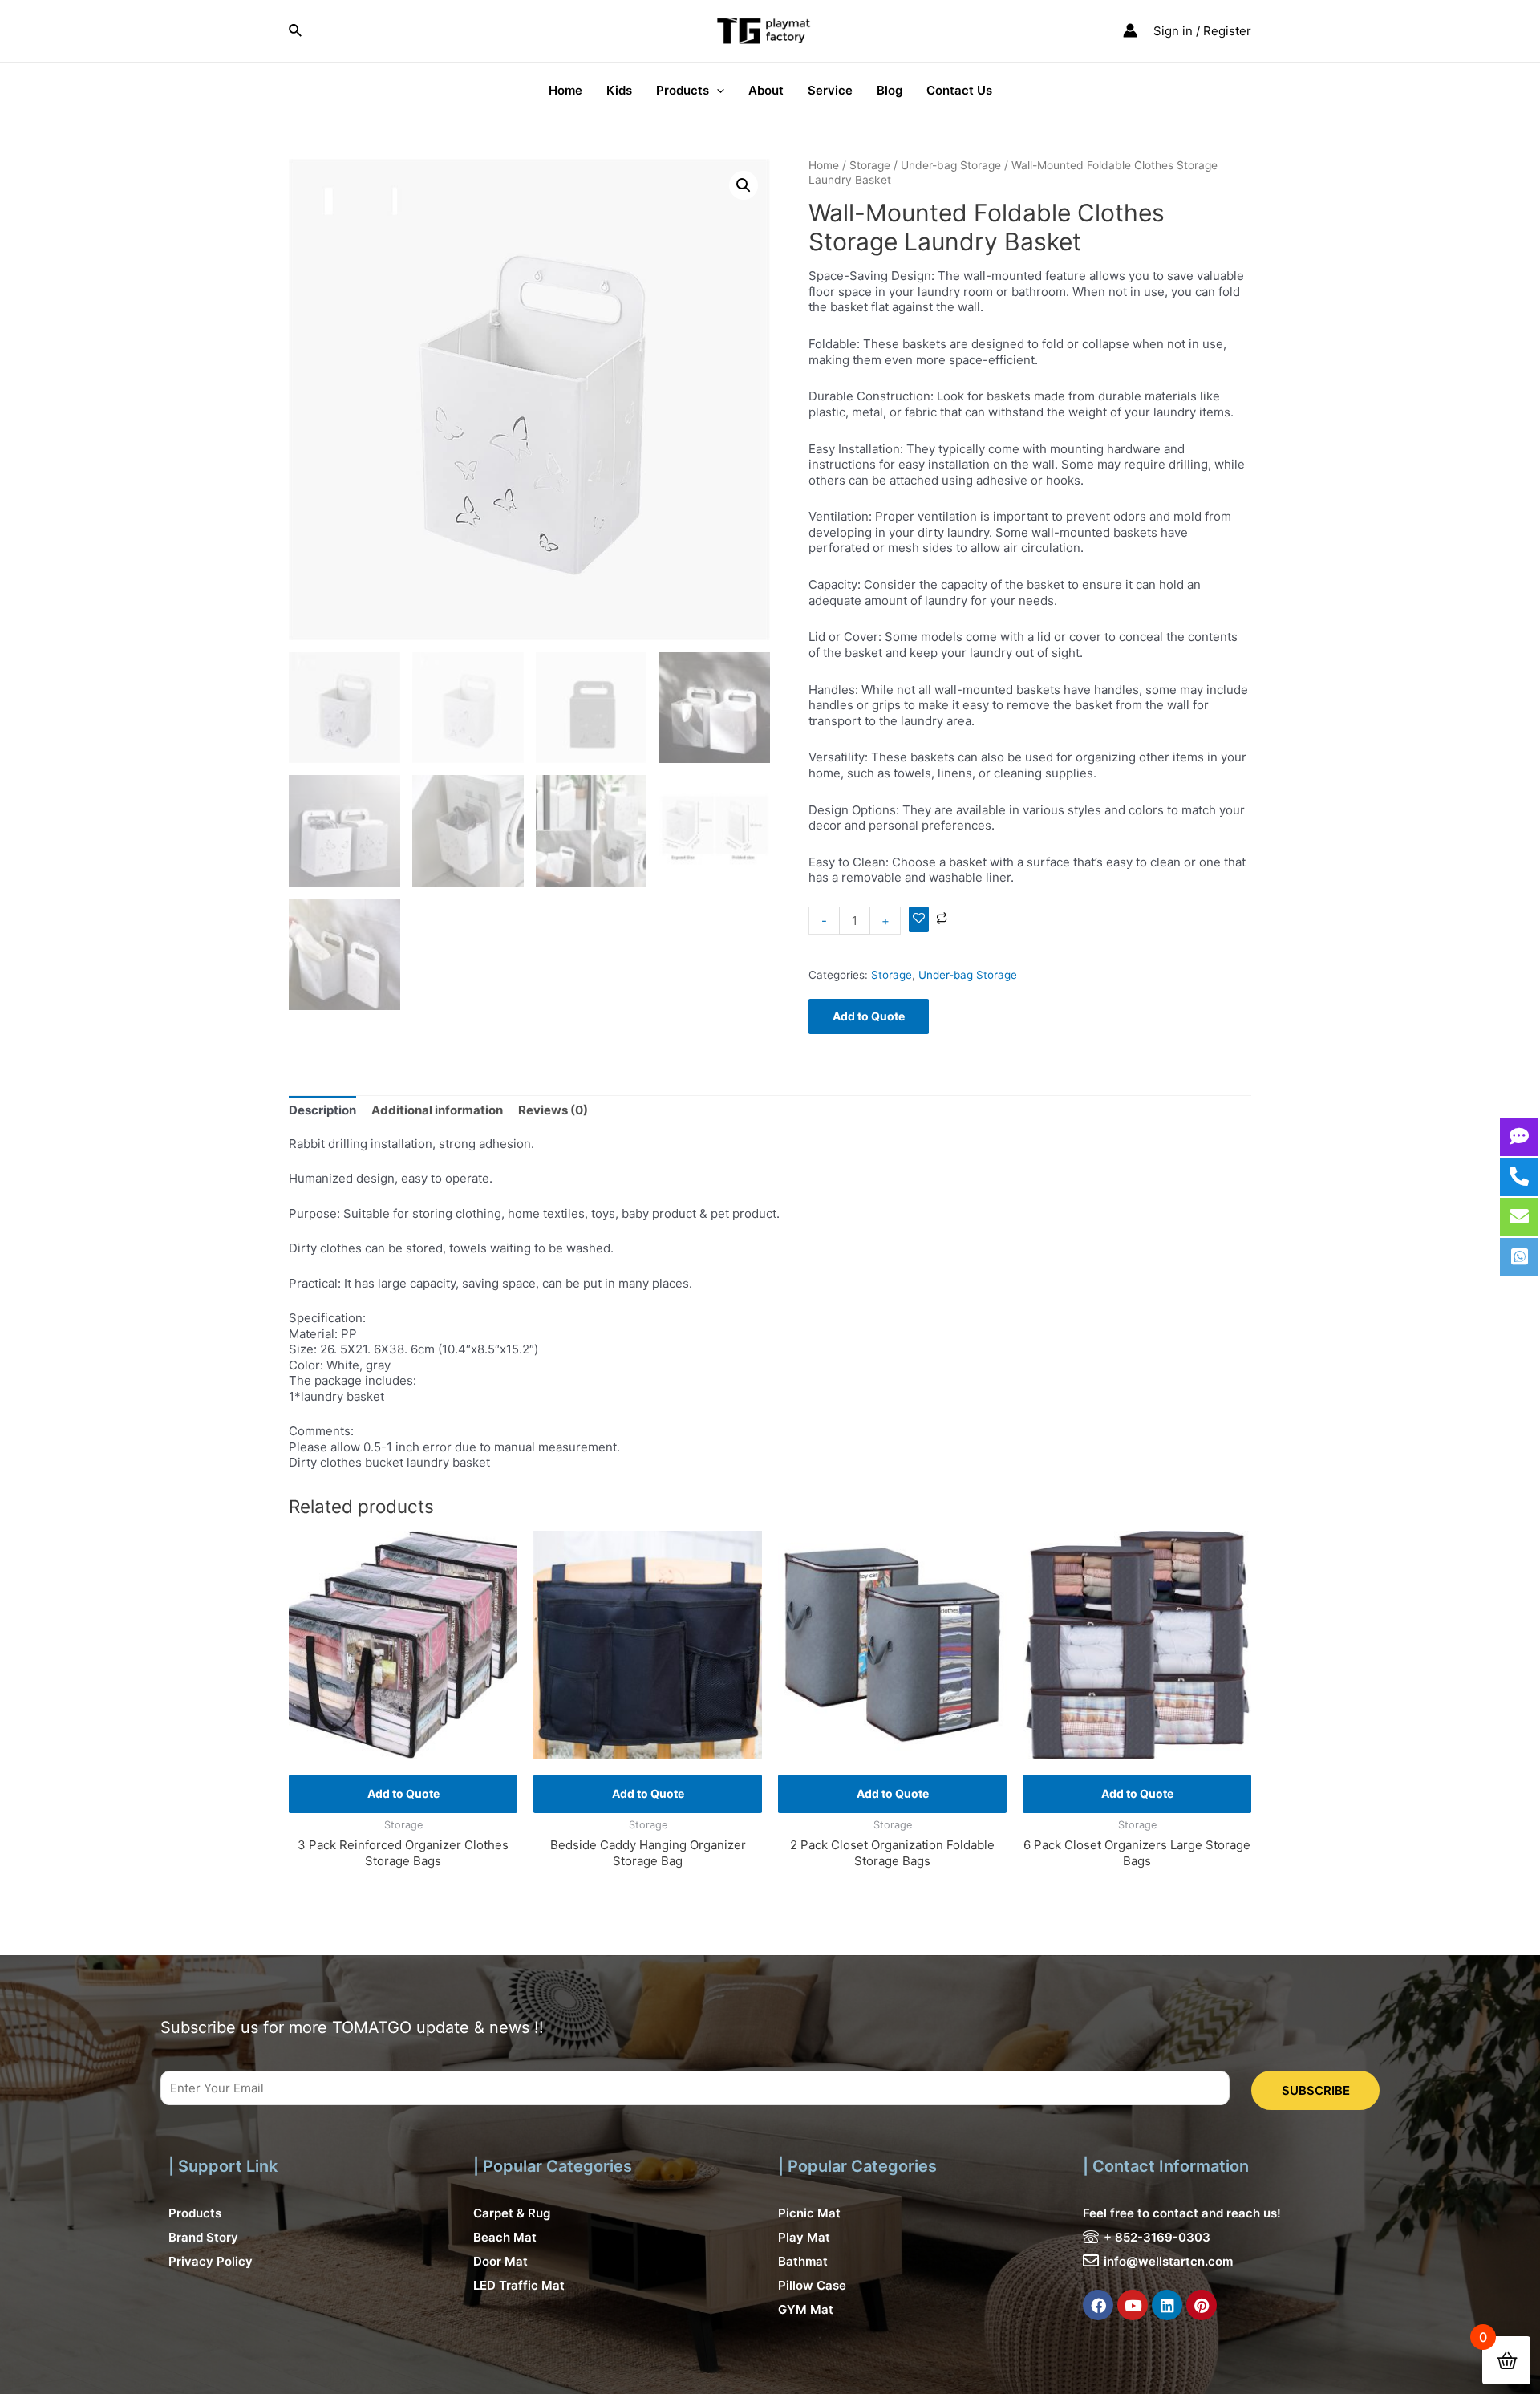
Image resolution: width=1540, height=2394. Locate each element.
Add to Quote (869, 1016)
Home (824, 165)
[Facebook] (1098, 2305)
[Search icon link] (296, 31)
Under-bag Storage (951, 165)
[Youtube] (1133, 2305)
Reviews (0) (553, 1110)
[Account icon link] (1130, 30)
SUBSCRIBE (1316, 2090)
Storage (870, 165)
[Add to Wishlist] (919, 919)
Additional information (437, 1110)
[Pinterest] (1202, 2305)
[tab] (322, 1110)
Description (322, 1110)
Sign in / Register (1202, 31)
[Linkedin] (1167, 2305)
